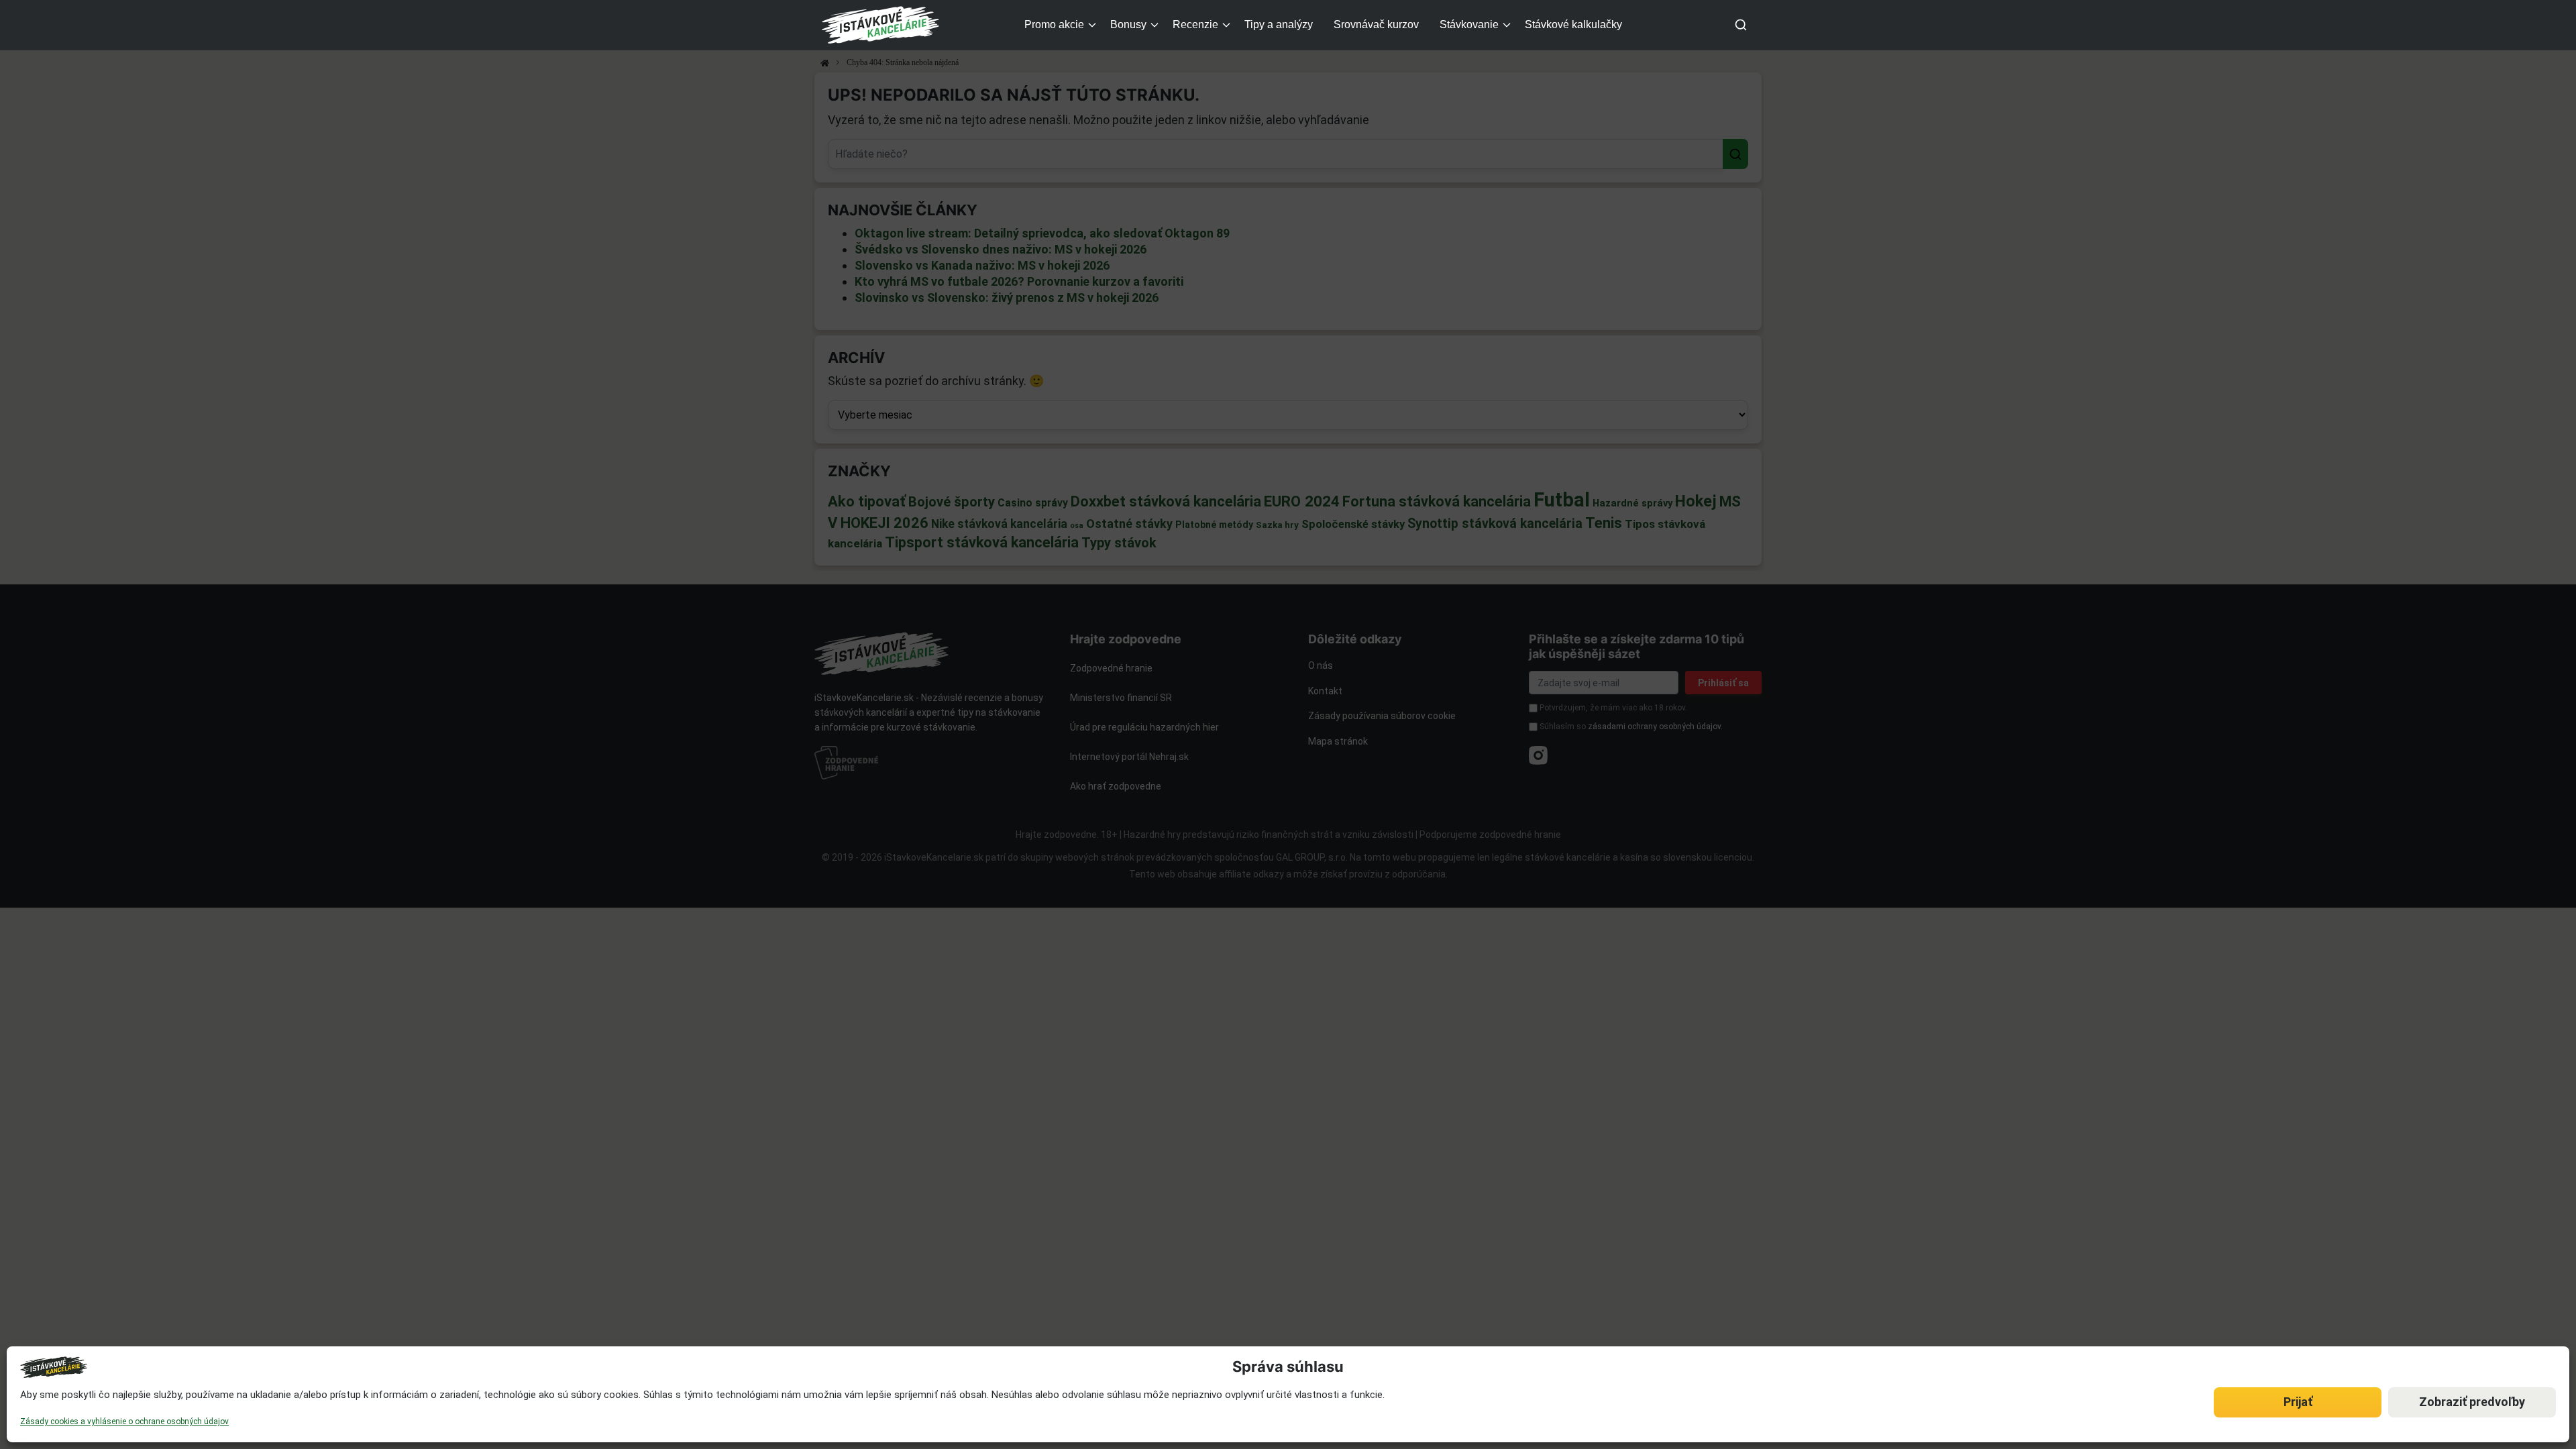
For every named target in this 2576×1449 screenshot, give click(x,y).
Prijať (2298, 1402)
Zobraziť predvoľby (2472, 1402)
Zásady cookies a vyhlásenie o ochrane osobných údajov (124, 1421)
